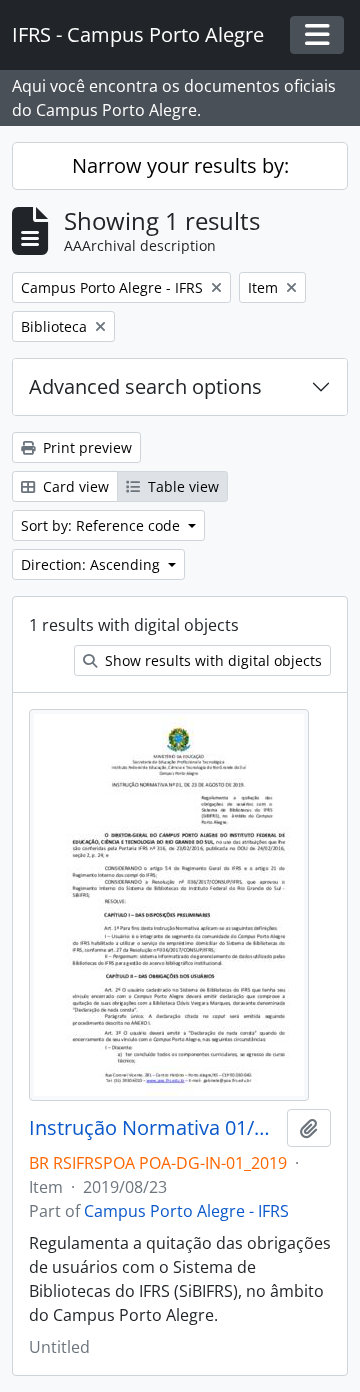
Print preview (85, 447)
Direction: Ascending (92, 564)
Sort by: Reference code (102, 525)
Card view (74, 486)
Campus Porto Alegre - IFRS (186, 1211)
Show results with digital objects (211, 660)
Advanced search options (145, 386)
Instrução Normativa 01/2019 (154, 1128)
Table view (181, 486)
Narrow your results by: (180, 165)
